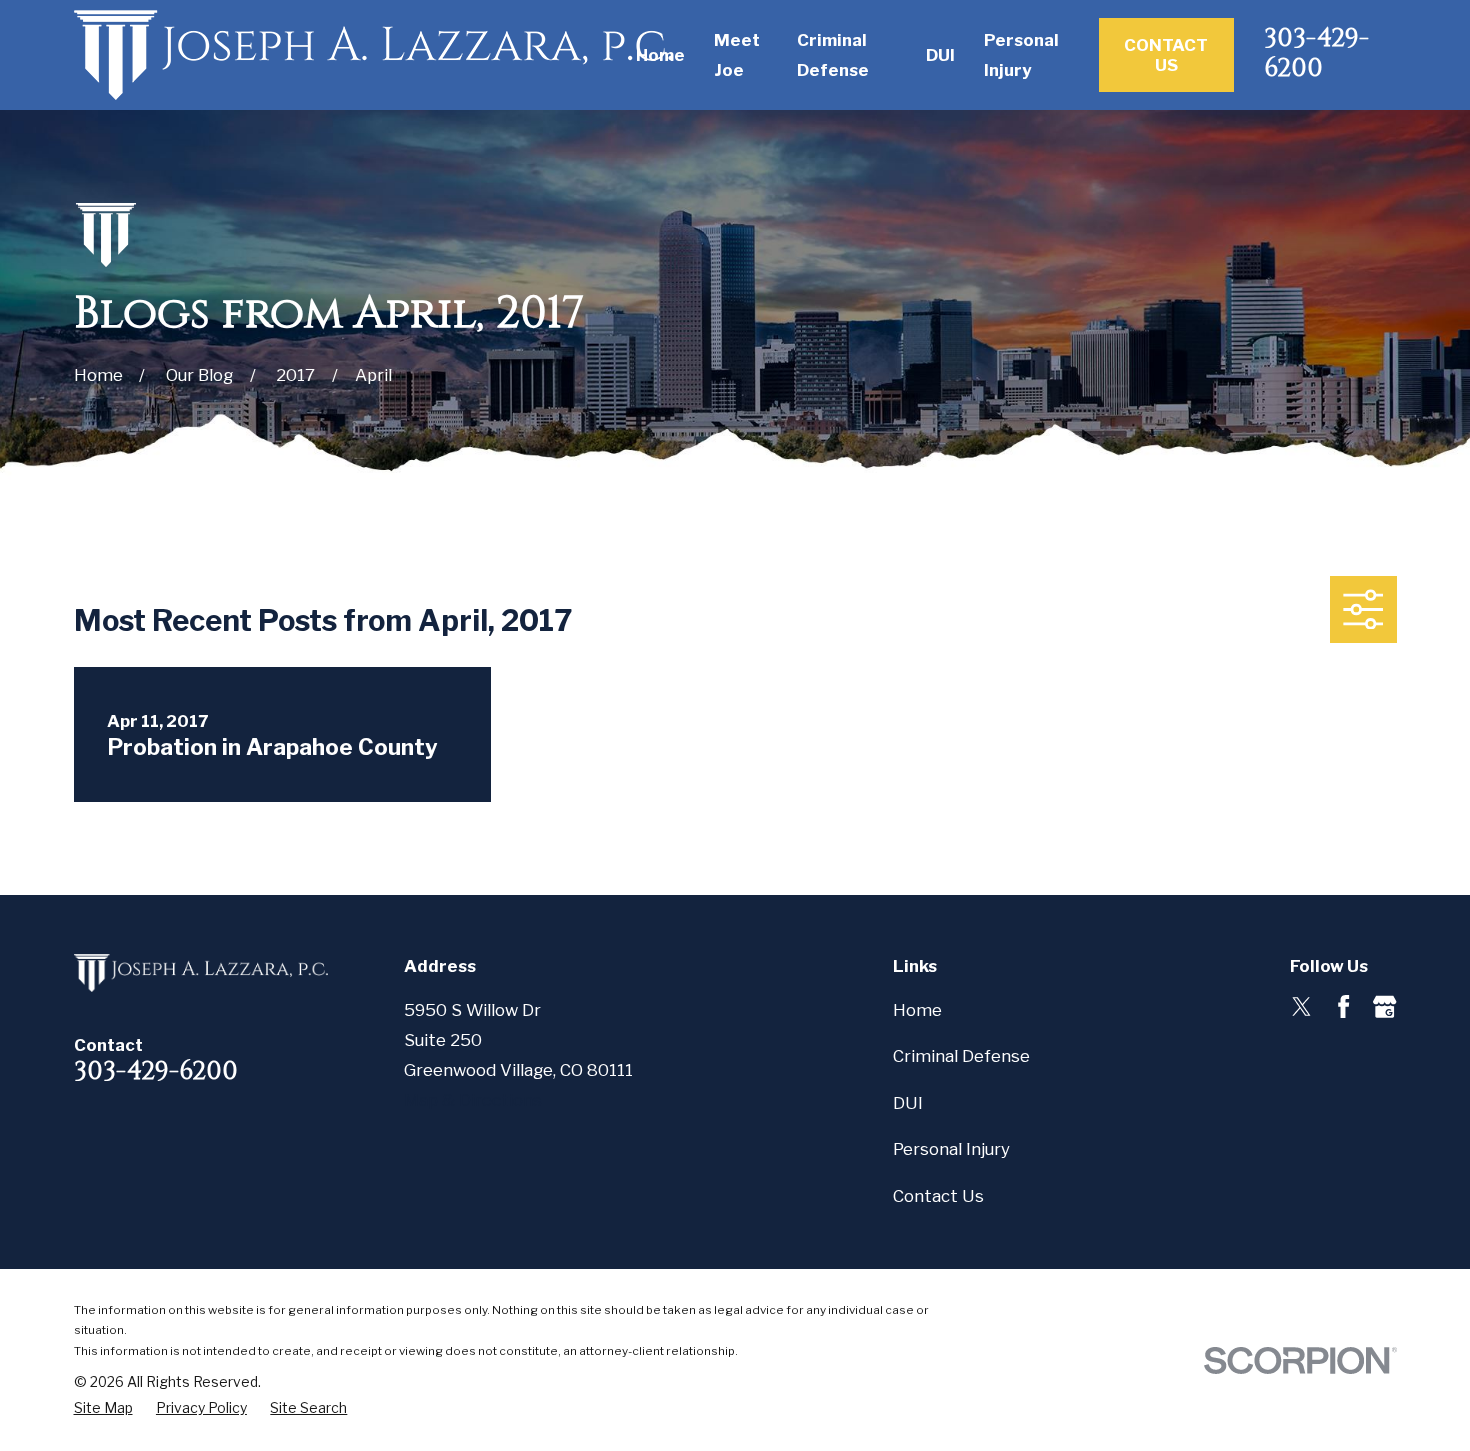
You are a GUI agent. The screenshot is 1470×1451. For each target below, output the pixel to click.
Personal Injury (951, 1149)
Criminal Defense (961, 1056)
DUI (908, 1103)
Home (917, 1010)
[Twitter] (1301, 1006)
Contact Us (1166, 55)
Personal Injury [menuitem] (1021, 55)
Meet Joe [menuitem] (737, 55)
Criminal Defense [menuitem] (833, 55)
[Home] (373, 55)
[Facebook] (1343, 1006)
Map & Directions (473, 1100)
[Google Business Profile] (1384, 1006)
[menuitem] (103, 1408)
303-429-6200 (1316, 53)
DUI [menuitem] (940, 55)
